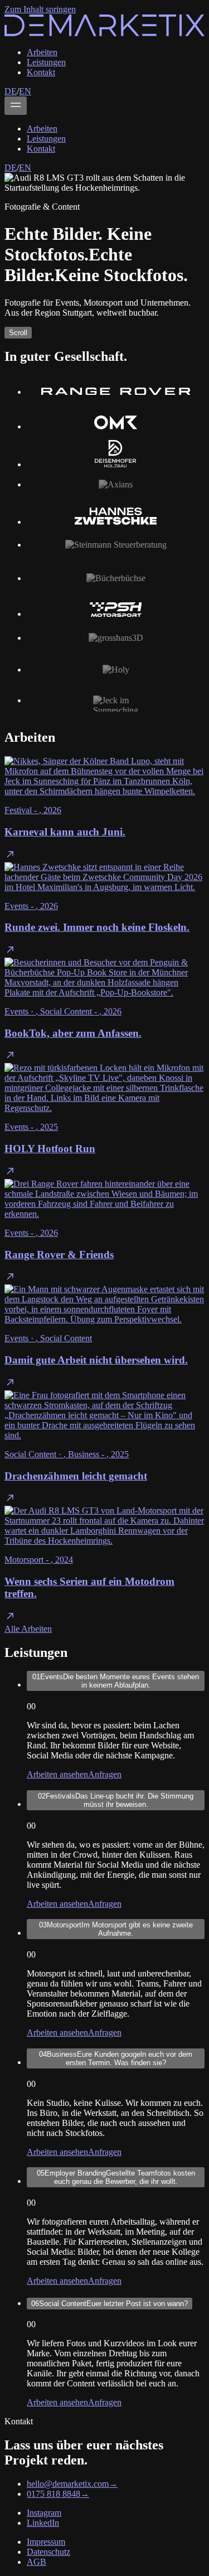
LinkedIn (43, 2523)
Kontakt (41, 72)
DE (11, 91)
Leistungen (46, 62)
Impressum (46, 2542)
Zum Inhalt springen (40, 9)
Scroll (18, 333)
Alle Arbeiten (28, 1629)
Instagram (44, 2513)
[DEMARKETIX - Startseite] (104, 33)
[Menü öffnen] (16, 106)
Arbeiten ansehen (57, 1774)
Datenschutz (48, 2552)
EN (25, 91)
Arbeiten (42, 52)
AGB (37, 2562)
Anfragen (105, 1774)
